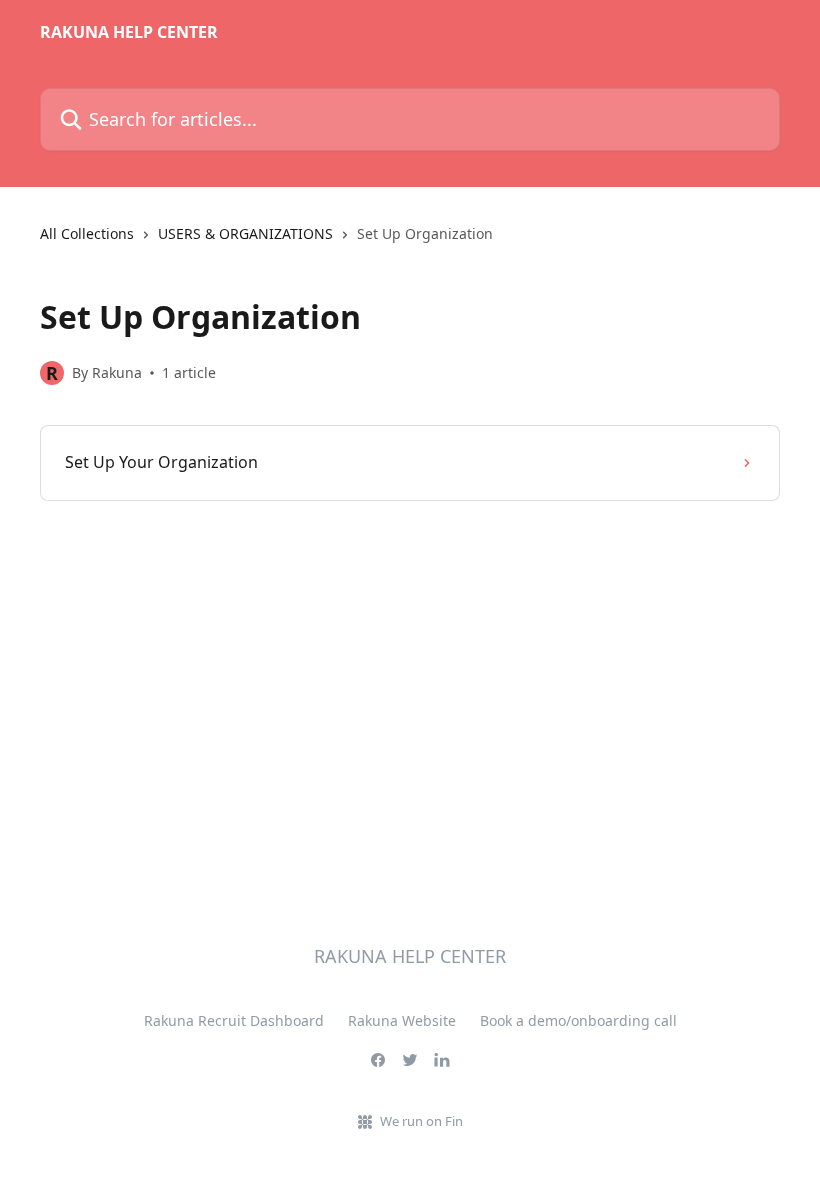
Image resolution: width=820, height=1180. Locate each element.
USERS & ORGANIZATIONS (245, 233)
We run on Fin (421, 1121)
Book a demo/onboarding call (578, 1020)
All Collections (87, 233)
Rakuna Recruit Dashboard (234, 1020)
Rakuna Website (402, 1020)
